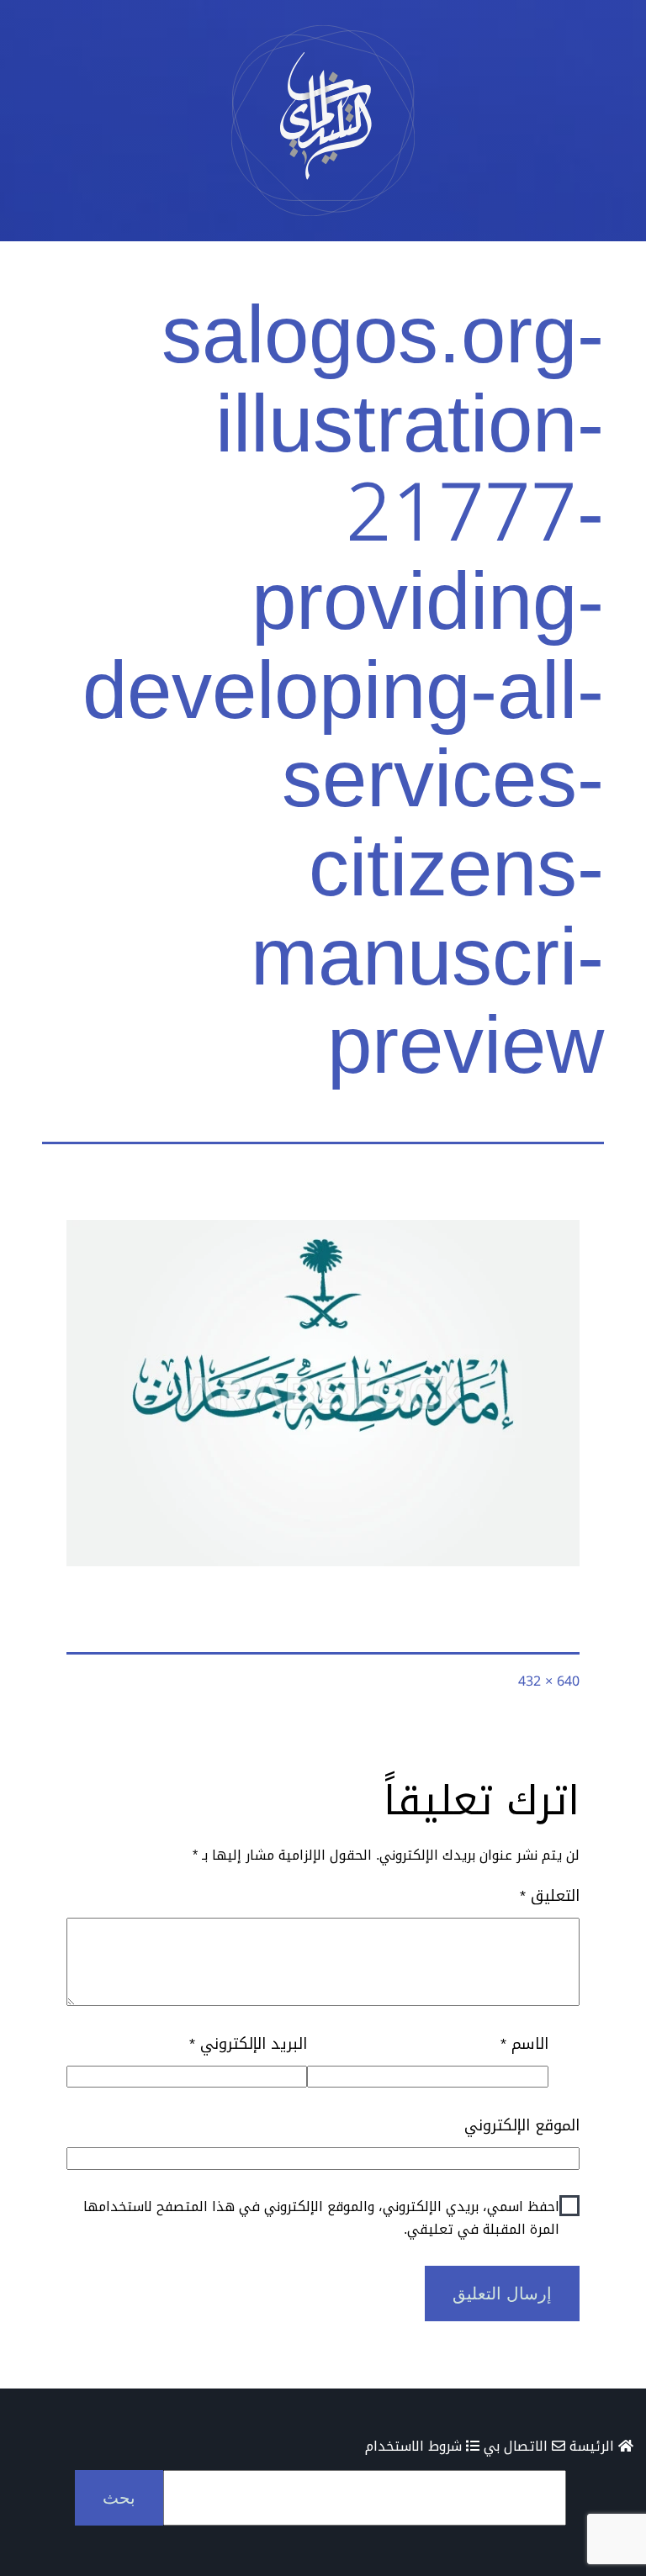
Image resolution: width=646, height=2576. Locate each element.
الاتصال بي (518, 2446)
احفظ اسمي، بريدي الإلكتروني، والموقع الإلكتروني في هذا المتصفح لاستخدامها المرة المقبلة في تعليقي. (321, 2218)
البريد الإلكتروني (248, 2044)
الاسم (524, 2044)
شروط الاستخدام (416, 2446)
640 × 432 (549, 1681)
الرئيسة (594, 2446)
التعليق (550, 1896)
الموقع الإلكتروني (522, 2126)
